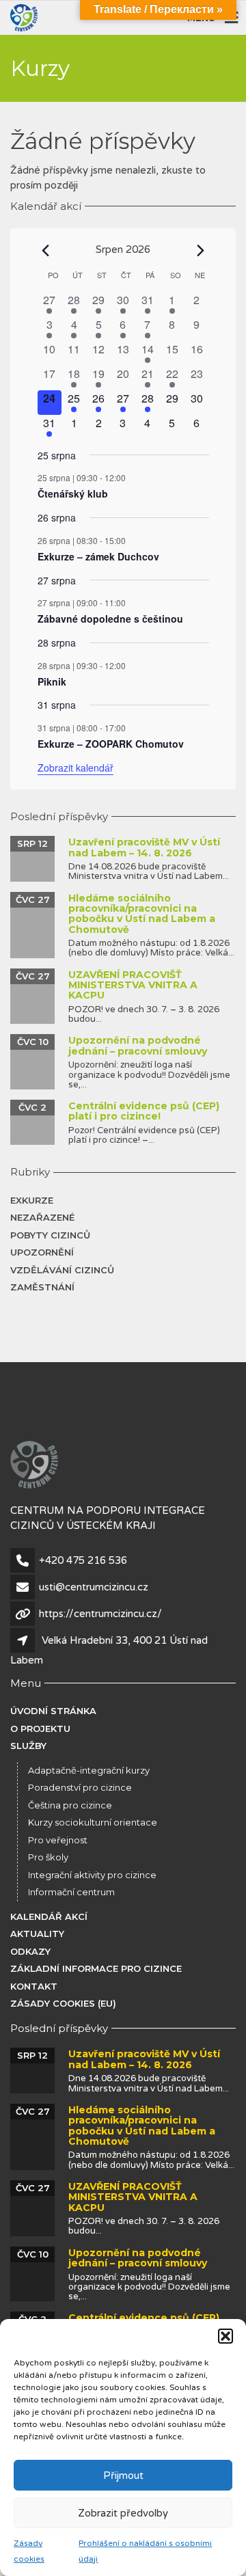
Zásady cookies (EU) (63, 2003)
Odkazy (30, 1951)
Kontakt (34, 1986)
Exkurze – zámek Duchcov (98, 556)
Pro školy (48, 1857)
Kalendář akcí (49, 1916)
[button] (225, 2336)
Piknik (52, 681)
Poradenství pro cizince (80, 1787)
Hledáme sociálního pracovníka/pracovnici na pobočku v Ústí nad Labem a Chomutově (142, 914)
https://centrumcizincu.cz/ (100, 1614)
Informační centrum (71, 1892)
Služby (28, 1746)
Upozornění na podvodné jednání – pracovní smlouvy (138, 1045)
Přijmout (123, 2476)
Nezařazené (42, 1217)
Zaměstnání (42, 1287)
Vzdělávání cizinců (62, 1270)
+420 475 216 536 (83, 1560)
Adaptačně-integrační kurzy (89, 1770)
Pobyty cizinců (50, 1235)
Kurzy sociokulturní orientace (93, 1822)
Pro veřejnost (58, 1840)
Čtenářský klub (73, 493)
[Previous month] (46, 250)
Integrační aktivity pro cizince (92, 1875)
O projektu (40, 1728)
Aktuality (37, 1934)
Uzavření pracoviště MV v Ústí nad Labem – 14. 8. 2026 (144, 847)
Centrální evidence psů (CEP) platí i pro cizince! (144, 1111)
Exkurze (32, 1200)
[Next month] (201, 250)
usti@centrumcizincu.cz (94, 1587)
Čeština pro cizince (70, 1805)
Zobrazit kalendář (76, 768)
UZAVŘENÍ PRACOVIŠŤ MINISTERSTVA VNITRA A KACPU (133, 985)
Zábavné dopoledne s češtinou (110, 619)
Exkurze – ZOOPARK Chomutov (111, 744)
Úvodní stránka (53, 1711)
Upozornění (42, 1252)
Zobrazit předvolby (123, 2513)
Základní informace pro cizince (96, 1968)
